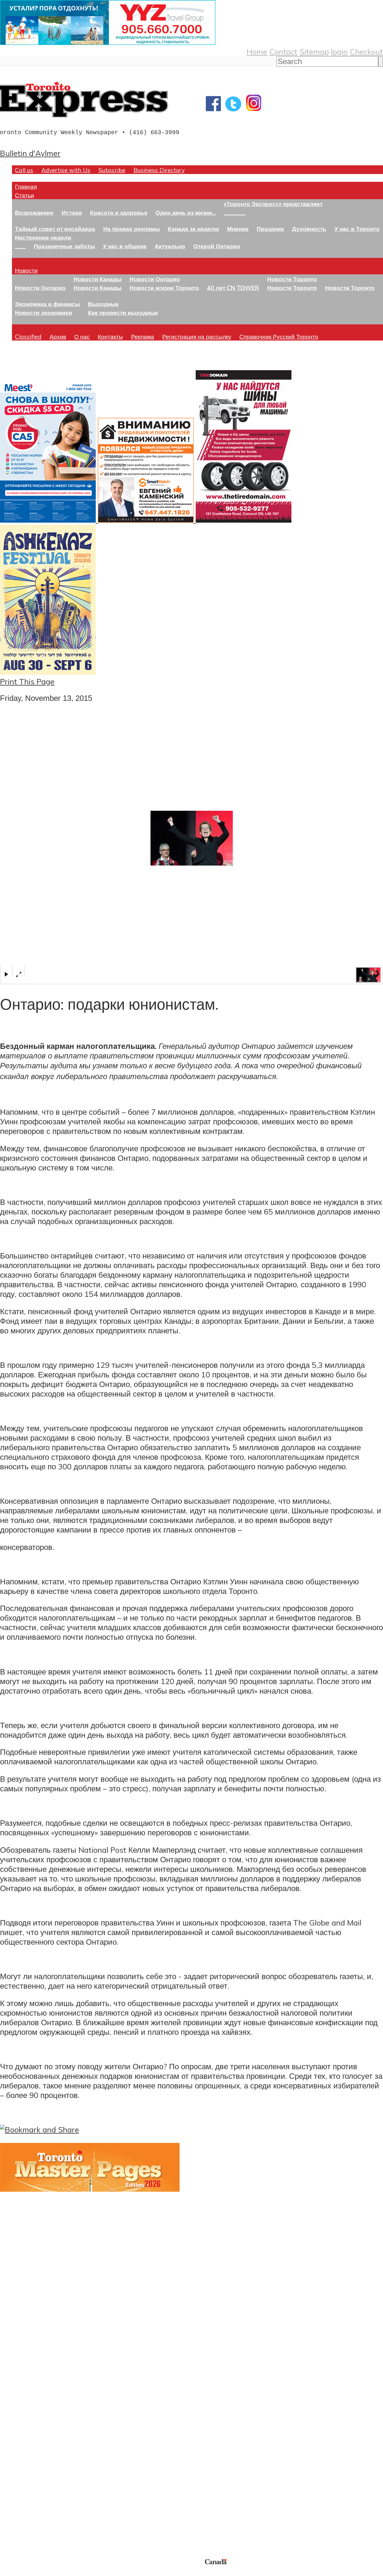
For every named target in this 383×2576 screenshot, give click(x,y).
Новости (26, 270)
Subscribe (112, 170)
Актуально (170, 246)
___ (20, 246)
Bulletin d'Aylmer (30, 153)
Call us (24, 170)
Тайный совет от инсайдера (55, 229)
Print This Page (27, 681)
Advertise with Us (66, 170)
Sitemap (314, 52)
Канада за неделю (193, 229)
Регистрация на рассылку (197, 336)
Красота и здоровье (119, 212)
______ (235, 212)
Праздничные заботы (64, 246)
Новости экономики (44, 313)
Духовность (309, 229)
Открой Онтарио (217, 246)
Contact (283, 52)
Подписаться (23, 2413)
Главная (26, 186)
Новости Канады (98, 279)
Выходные (103, 304)
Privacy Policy (36, 2572)
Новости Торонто (292, 279)
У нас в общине (125, 246)
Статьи (25, 195)
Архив (58, 336)
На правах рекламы (132, 229)
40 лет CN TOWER (233, 288)
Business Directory (159, 170)
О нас (82, 336)
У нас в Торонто (357, 229)
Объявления (22, 2442)
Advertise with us (32, 2518)
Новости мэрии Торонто (164, 288)
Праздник (270, 229)
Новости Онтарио (40, 288)
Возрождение (34, 212)
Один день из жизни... (186, 212)
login (339, 52)
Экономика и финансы (47, 304)
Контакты (110, 336)
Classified (28, 336)
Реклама (143, 336)
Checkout (366, 52)
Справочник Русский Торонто (279, 336)
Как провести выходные (123, 313)
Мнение (238, 229)
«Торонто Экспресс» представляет (273, 204)
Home (257, 52)
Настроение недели (43, 237)
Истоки (72, 212)
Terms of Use (9, 2572)
